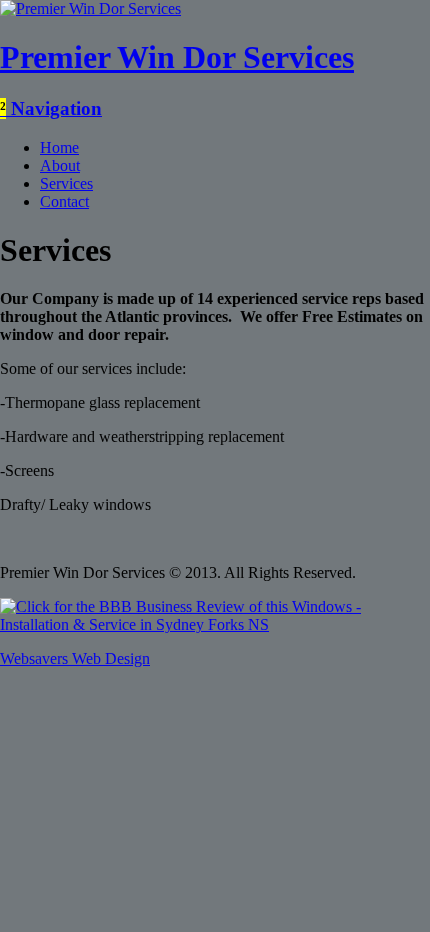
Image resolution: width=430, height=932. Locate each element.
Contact (64, 201)
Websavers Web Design (75, 658)
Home (59, 147)
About (60, 165)
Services (66, 183)
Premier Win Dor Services (177, 57)
